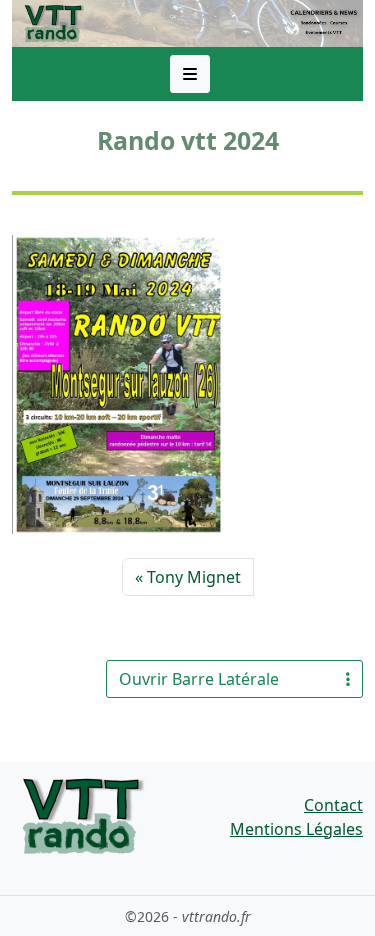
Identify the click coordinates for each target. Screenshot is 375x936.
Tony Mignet (194, 577)
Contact (333, 805)
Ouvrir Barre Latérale (199, 679)
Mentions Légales (296, 829)
